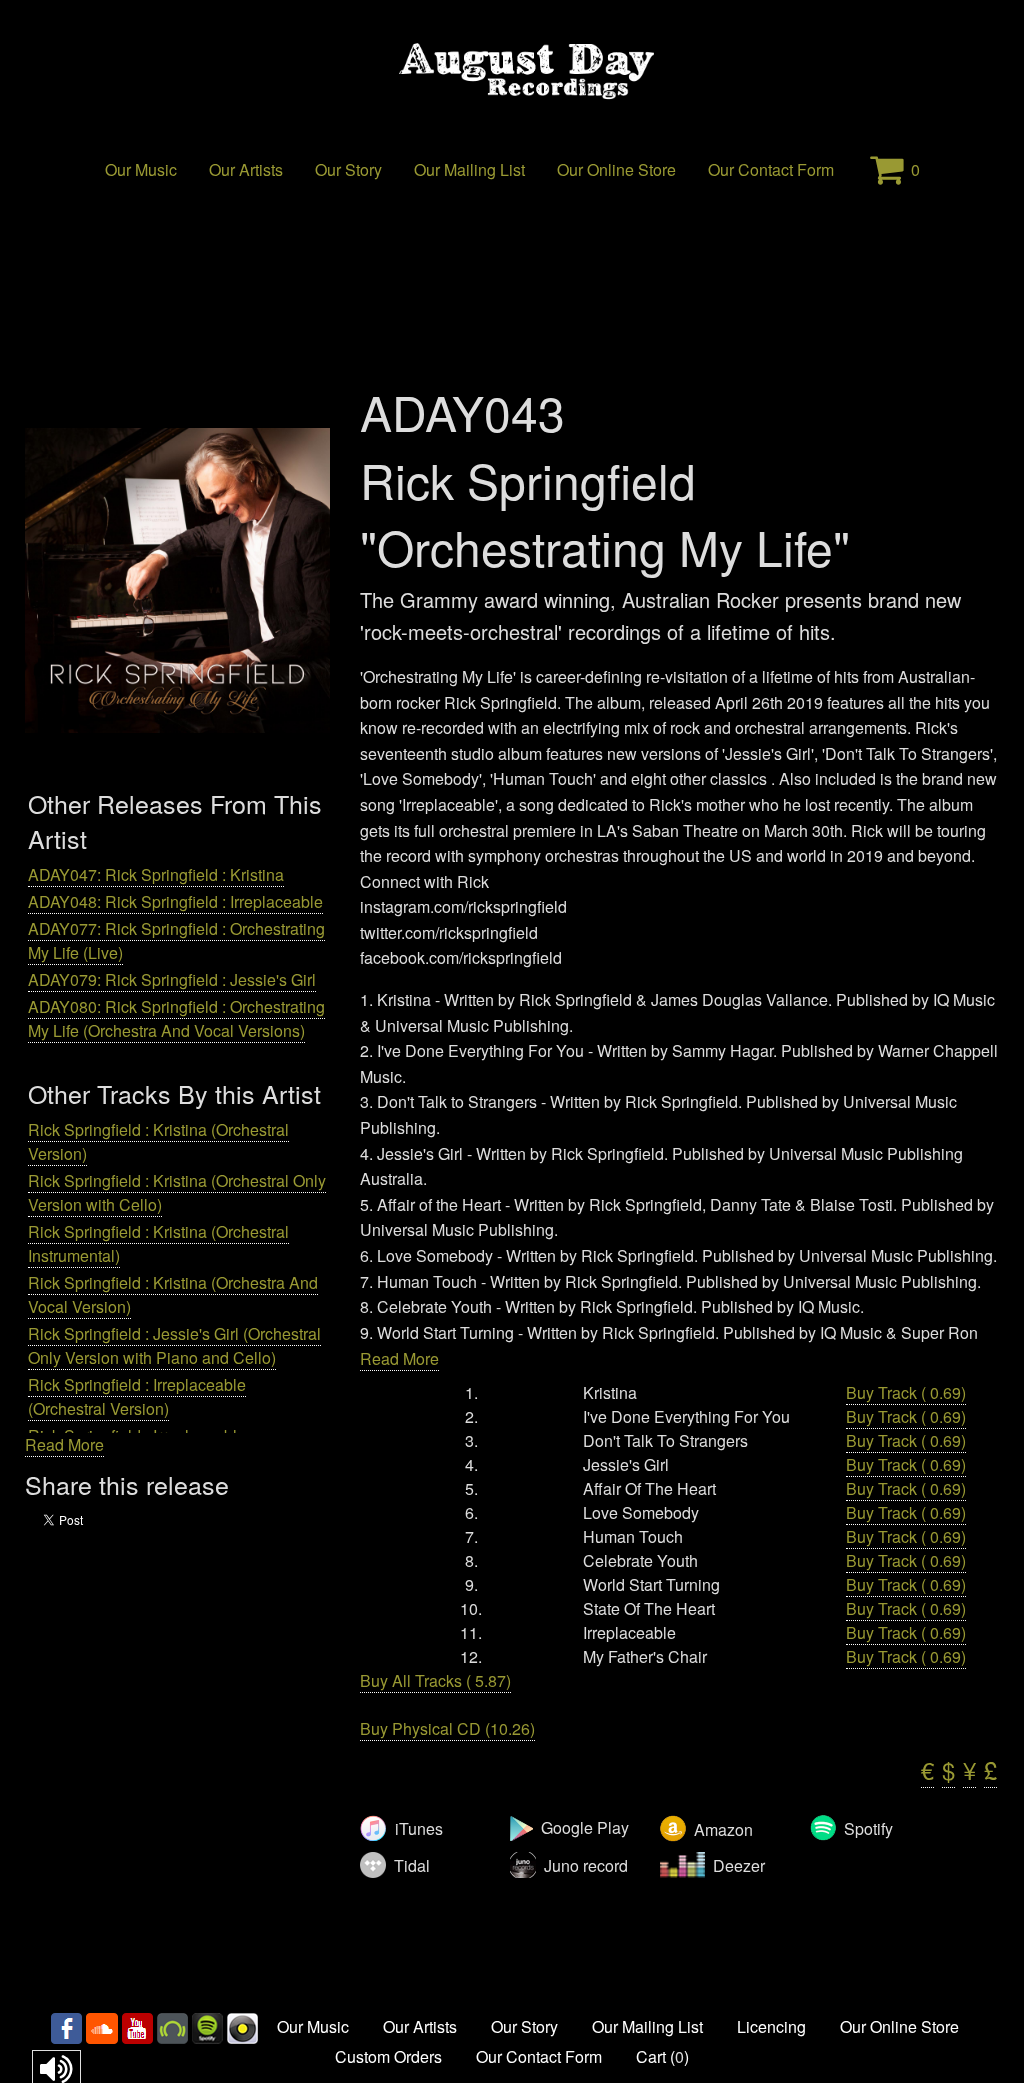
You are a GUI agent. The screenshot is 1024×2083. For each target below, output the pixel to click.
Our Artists (246, 169)
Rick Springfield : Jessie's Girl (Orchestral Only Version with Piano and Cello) (174, 1345)
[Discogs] (242, 2026)
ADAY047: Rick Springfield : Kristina (156, 874)
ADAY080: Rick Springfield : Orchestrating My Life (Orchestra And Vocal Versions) (176, 1018)
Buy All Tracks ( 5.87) (435, 1680)
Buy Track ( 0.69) (906, 1392)
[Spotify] (207, 2026)
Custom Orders (388, 2056)
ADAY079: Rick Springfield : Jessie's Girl (172, 979)
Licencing (771, 2026)
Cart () (662, 2056)
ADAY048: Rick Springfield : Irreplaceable (175, 901)
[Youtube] (137, 2026)
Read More (64, 1444)
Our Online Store (616, 169)
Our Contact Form (771, 169)
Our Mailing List (469, 169)
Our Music (141, 169)
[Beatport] (172, 2026)
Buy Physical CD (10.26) (447, 1728)
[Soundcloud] (102, 2026)
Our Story (348, 169)
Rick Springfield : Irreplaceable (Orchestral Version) (137, 1396)
